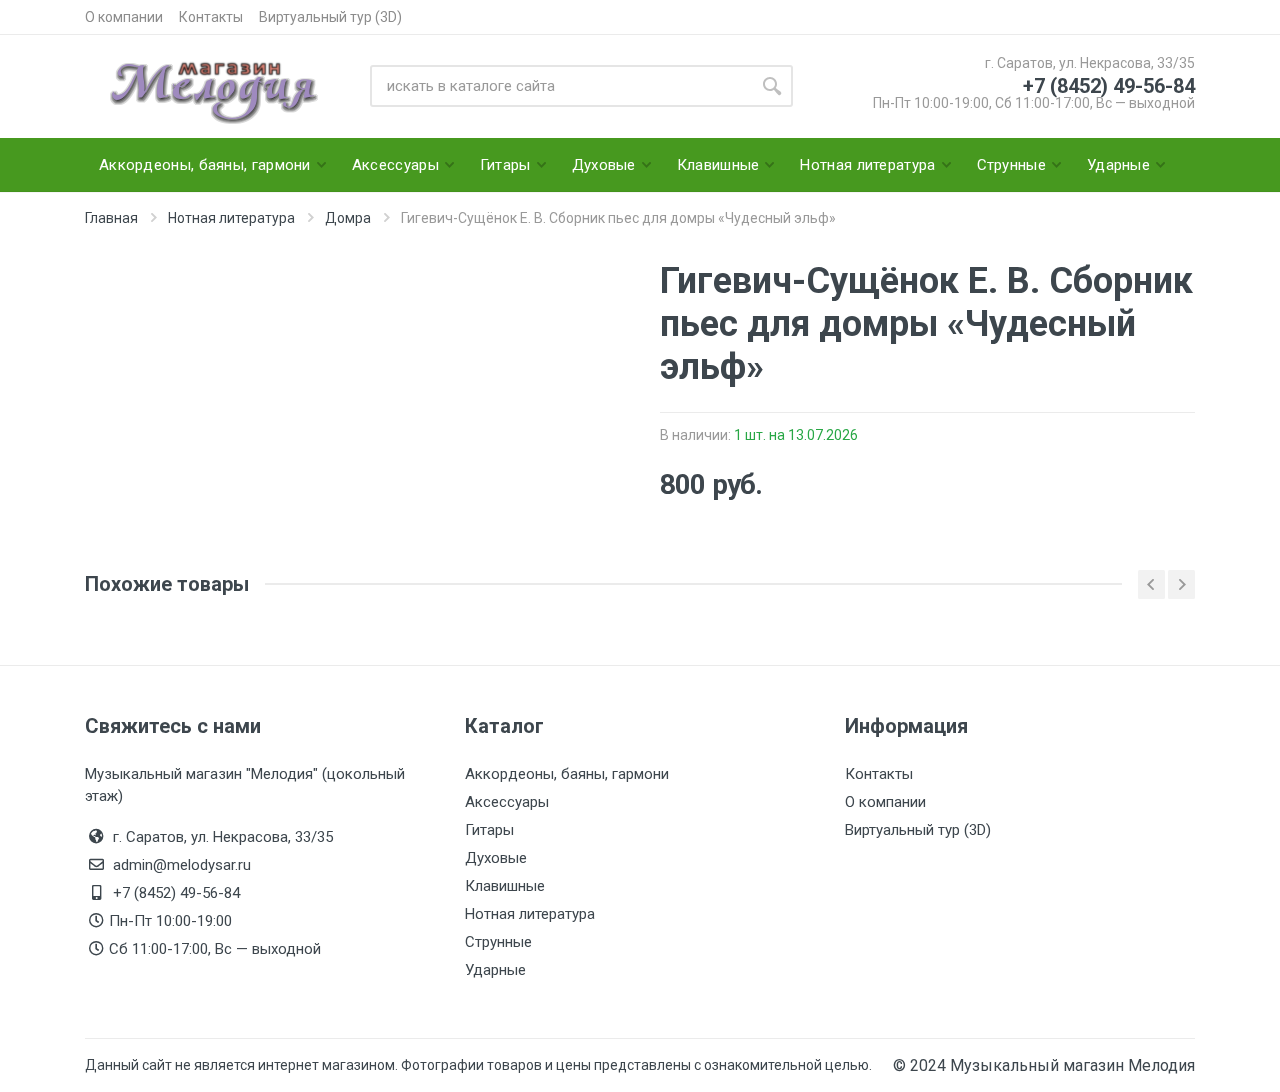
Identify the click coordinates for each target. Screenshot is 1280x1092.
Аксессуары (507, 802)
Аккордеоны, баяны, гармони (567, 774)
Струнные (498, 942)
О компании (124, 17)
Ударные (495, 970)
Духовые (496, 858)
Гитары (489, 830)
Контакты (211, 17)
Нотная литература (530, 914)
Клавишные (505, 886)
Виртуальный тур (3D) (330, 17)
